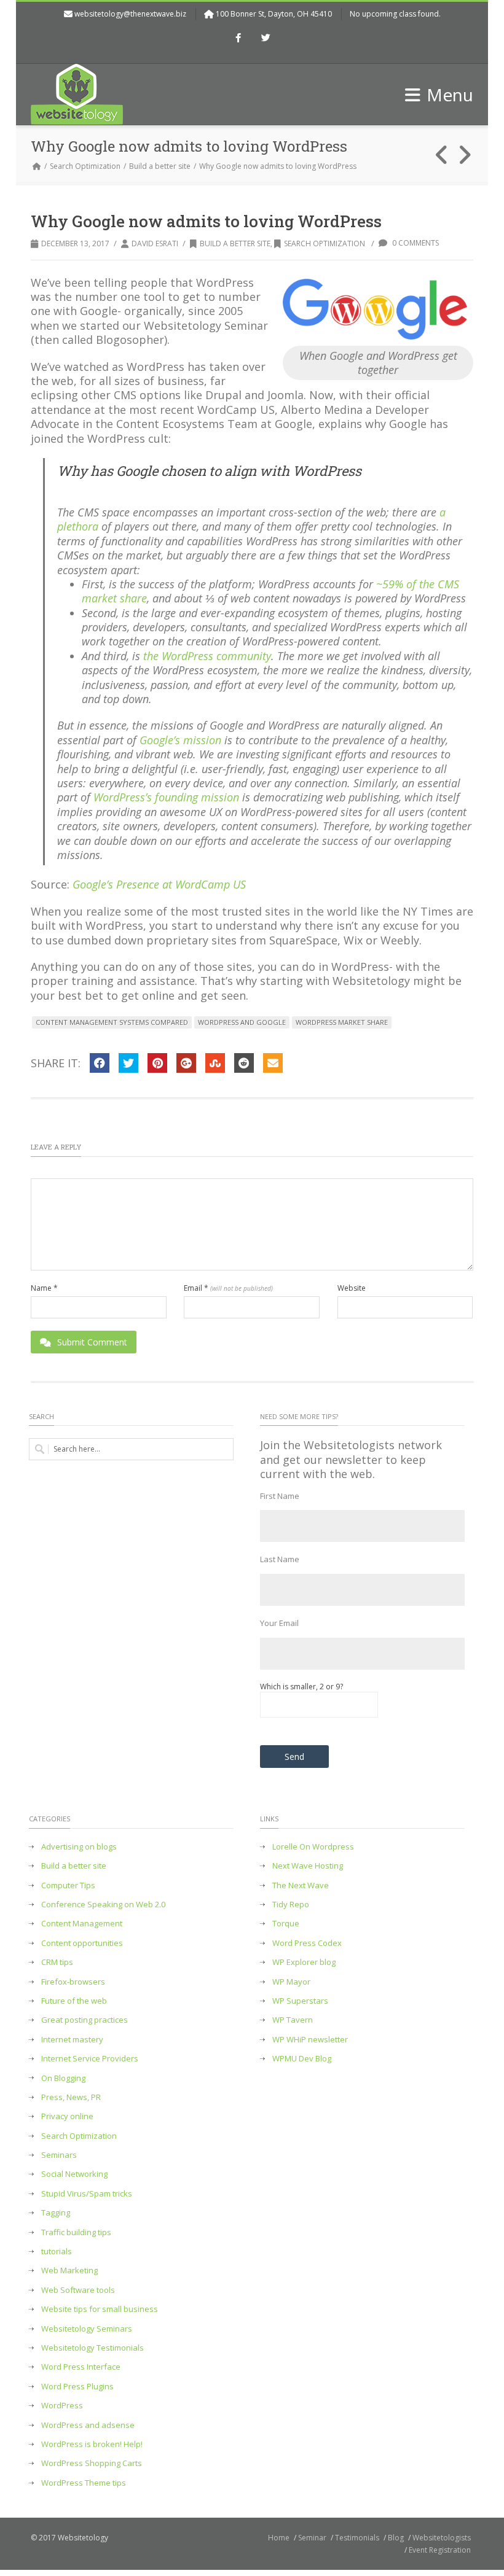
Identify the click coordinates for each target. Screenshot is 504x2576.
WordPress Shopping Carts (92, 2463)
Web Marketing (69, 2271)
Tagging (56, 2213)
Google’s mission (180, 740)
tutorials (57, 2251)
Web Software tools (78, 2290)
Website (352, 1288)
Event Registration (440, 2550)
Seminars (59, 2155)
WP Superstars (300, 2001)
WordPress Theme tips (84, 2483)
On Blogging (63, 2078)
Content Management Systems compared (112, 1022)
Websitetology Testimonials (93, 2348)
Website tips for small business (100, 2309)
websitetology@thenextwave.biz (130, 14)
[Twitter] (266, 39)
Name (44, 1288)
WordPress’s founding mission (166, 797)
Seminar (312, 2538)
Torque (286, 1924)
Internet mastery (72, 2040)
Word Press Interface (81, 2367)
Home (279, 2538)
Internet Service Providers (90, 2059)
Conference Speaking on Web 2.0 (103, 1905)
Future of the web (74, 2001)
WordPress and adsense (88, 2425)
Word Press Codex (307, 1943)
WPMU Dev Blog (302, 2059)
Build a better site (160, 166)
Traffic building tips (76, 2232)
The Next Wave (301, 1885)
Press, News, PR (71, 2097)
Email (228, 1288)
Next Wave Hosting (308, 1866)
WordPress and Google (242, 1022)
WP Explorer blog (304, 1962)
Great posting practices (85, 2020)
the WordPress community (207, 656)
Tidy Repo (291, 1905)
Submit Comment (92, 1342)
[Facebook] (238, 39)
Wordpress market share (342, 1022)
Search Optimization (85, 166)
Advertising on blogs (79, 1847)
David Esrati (155, 243)
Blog (396, 2538)
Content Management (82, 1924)
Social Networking (74, 2174)
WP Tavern (293, 2020)
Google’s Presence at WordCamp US (159, 884)
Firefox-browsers (73, 1982)
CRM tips (57, 1962)
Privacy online (67, 2116)
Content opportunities (82, 1943)
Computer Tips (68, 1885)
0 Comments (415, 243)
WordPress (62, 2406)
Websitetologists (442, 2538)
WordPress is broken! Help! (92, 2444)
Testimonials (357, 2538)
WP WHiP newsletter (310, 2040)
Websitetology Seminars (87, 2329)
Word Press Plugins (77, 2387)
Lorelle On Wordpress (313, 1847)
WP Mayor (291, 1982)
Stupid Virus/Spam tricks (87, 2194)
